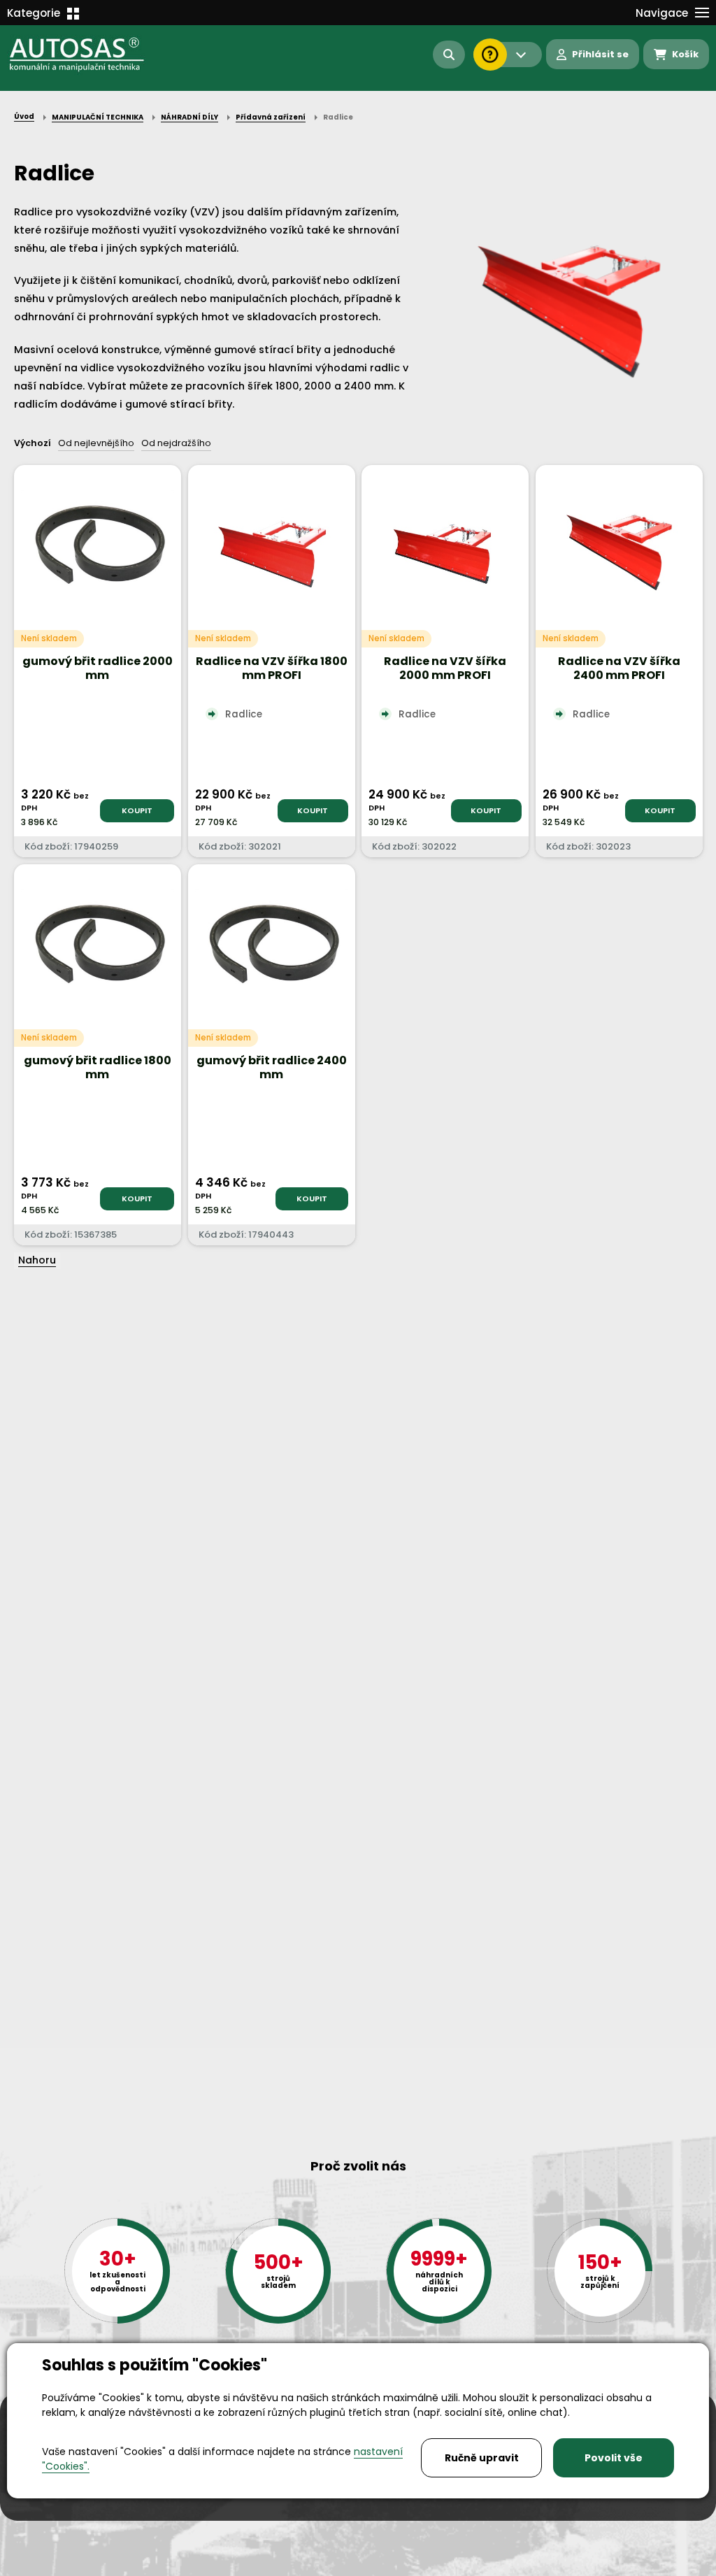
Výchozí (33, 443)
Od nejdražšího (176, 443)
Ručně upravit (482, 2458)
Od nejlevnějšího (96, 443)
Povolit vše (614, 2458)
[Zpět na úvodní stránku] (87, 55)
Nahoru (37, 1260)
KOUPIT (137, 810)
